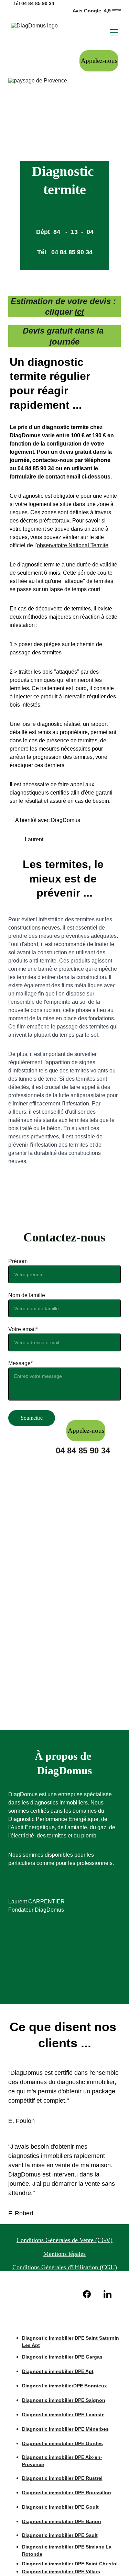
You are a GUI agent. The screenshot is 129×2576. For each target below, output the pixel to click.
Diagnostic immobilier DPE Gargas (62, 2357)
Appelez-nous (99, 61)
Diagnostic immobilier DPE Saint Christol (70, 2564)
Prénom (18, 1261)
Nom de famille (27, 1295)
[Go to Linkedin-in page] (107, 2294)
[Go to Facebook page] (90, 2294)
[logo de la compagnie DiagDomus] (65, 2319)
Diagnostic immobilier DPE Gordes (62, 2443)
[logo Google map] (22, 2293)
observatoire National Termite (73, 545)
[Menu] (114, 32)
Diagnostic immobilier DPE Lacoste (63, 2415)
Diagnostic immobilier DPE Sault (60, 2535)
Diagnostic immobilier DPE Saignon (64, 2400)
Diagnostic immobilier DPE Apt (58, 2371)
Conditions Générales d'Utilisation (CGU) (65, 2267)
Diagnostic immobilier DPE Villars (61, 2572)
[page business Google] (44, 2293)
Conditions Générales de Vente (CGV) (64, 2240)
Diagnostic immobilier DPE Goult (60, 2507)
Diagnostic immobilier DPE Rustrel (62, 2478)
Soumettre (32, 1418)
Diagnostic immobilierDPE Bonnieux (64, 2386)
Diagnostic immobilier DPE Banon (62, 2521)
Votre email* (23, 1329)
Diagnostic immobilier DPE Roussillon (67, 2493)
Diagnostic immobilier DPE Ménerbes (65, 2429)
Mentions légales (64, 2254)
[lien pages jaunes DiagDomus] (65, 2293)
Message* (20, 1363)
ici (79, 312)
